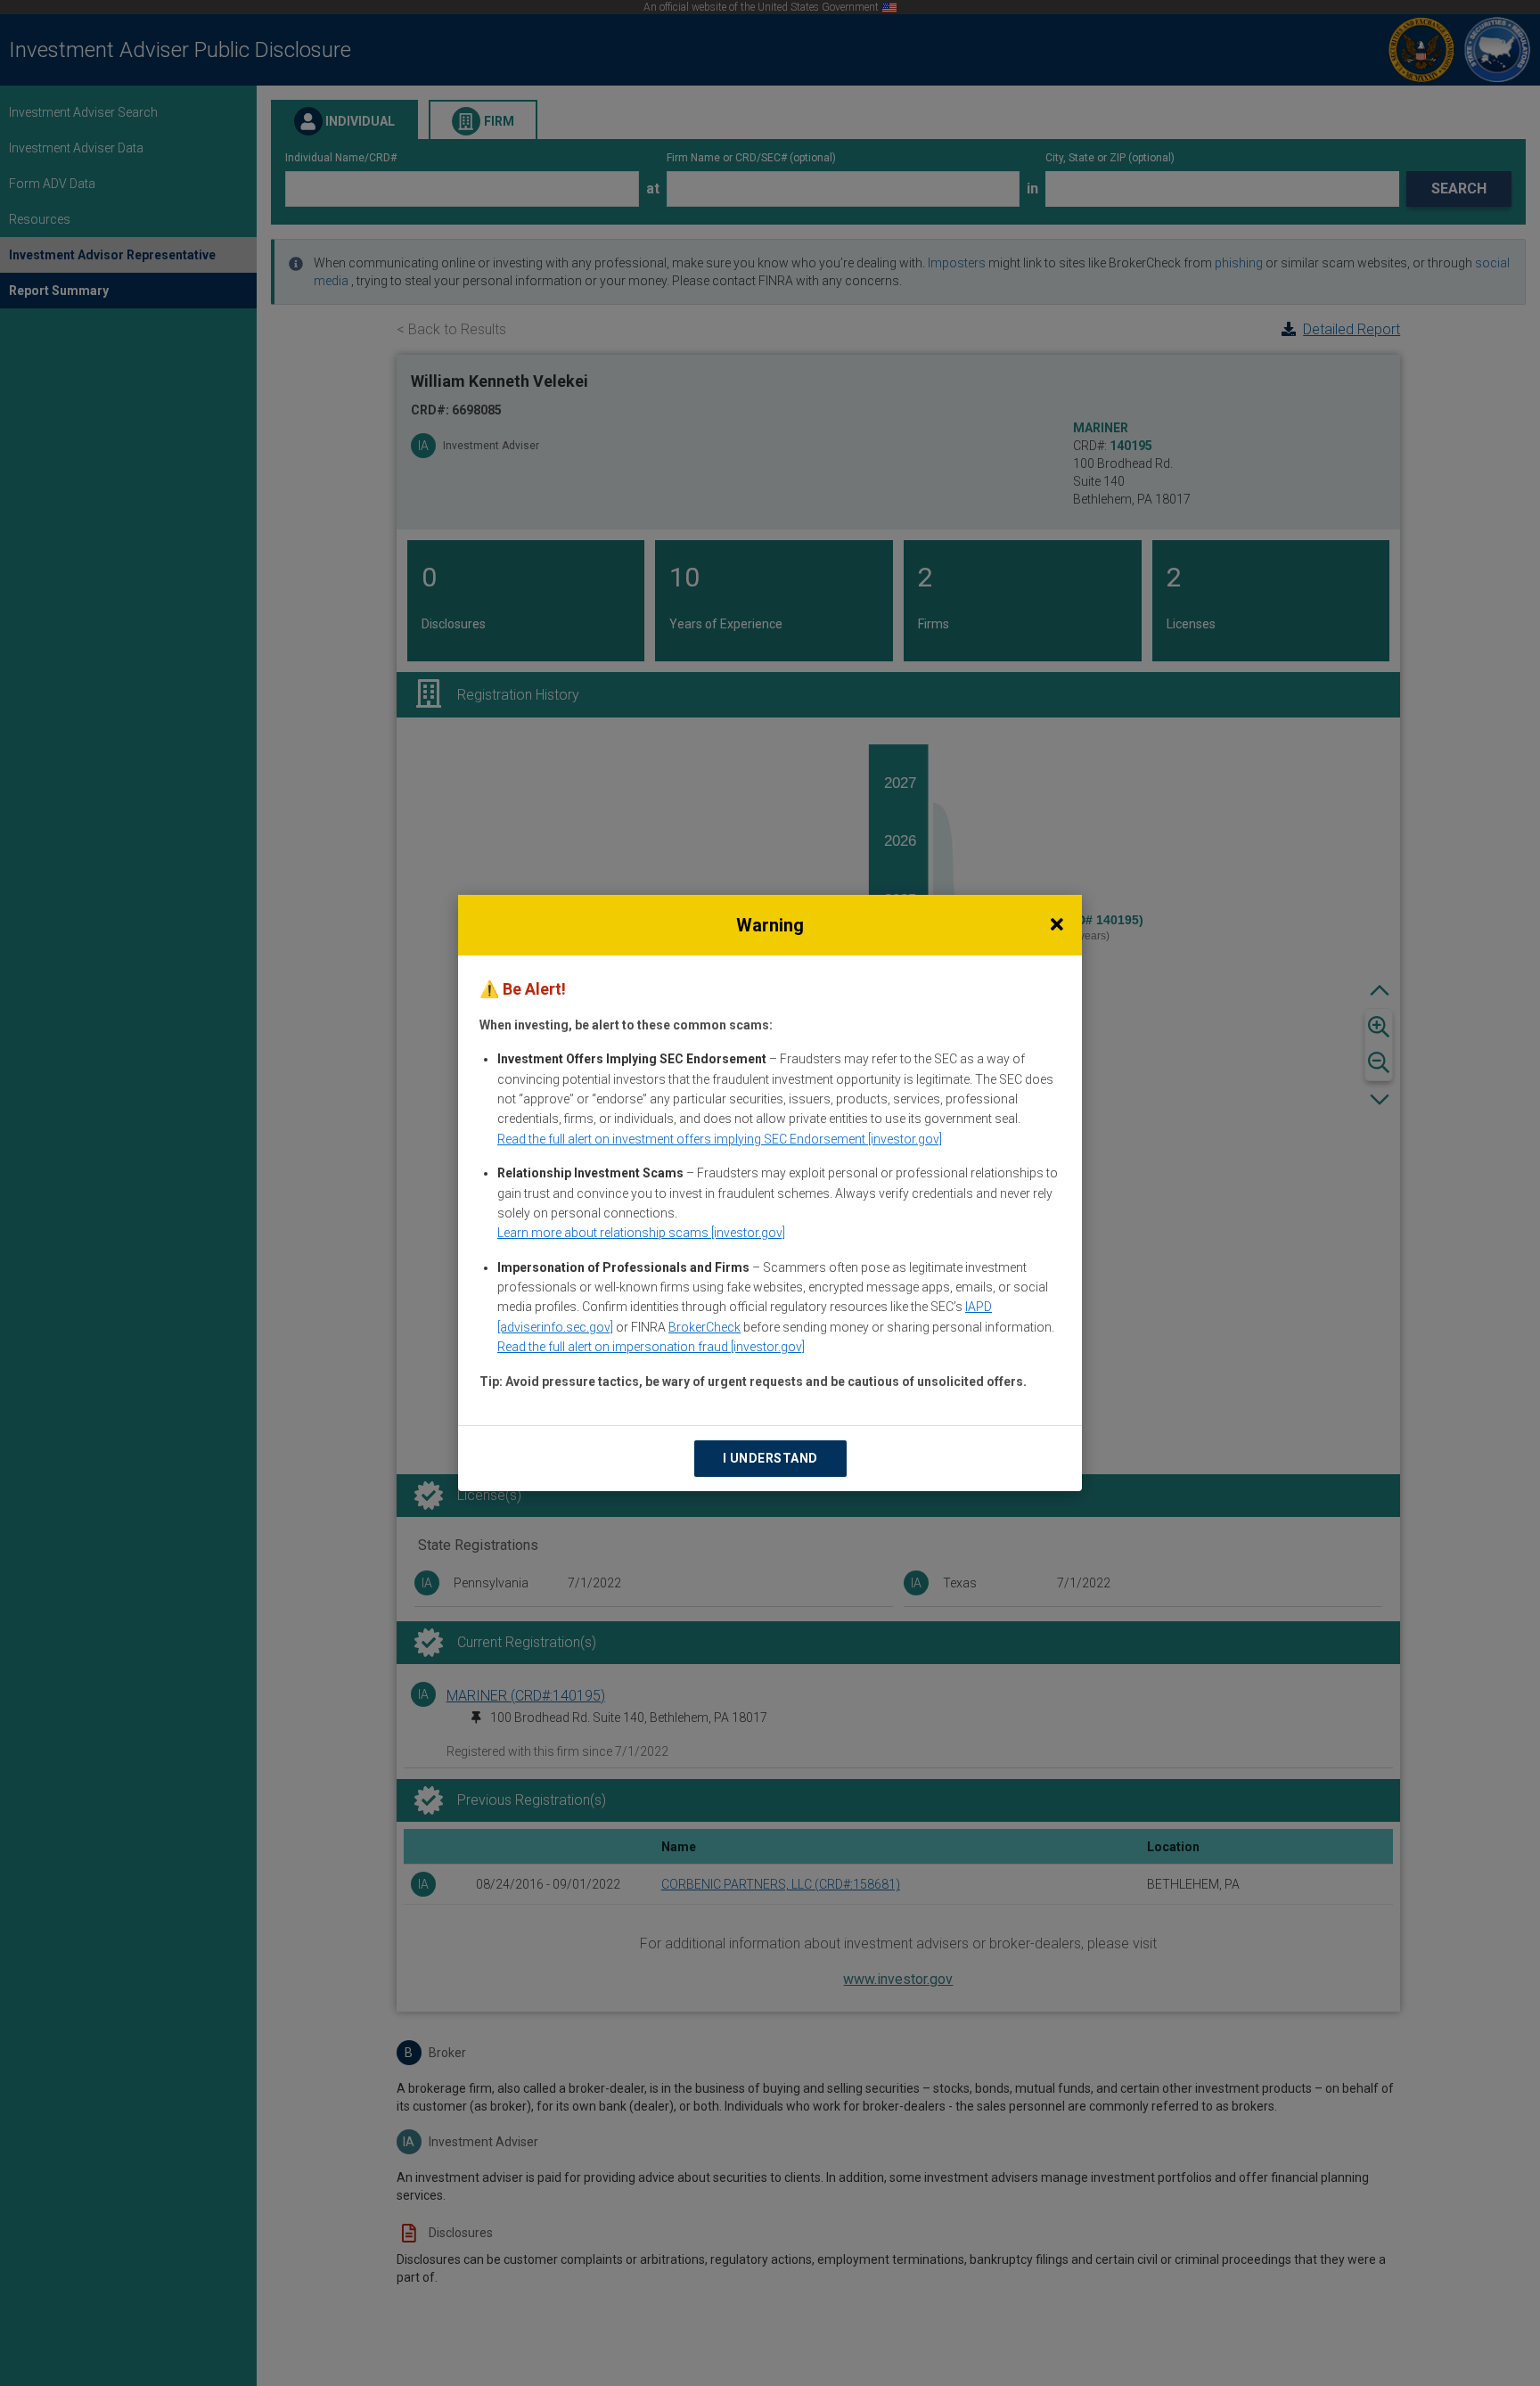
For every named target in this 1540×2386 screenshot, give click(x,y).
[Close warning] (1057, 925)
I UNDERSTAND (770, 1458)
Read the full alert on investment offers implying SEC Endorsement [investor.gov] (720, 1139)
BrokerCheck (704, 1327)
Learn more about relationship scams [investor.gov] (641, 1233)
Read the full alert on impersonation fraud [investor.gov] (651, 1347)
